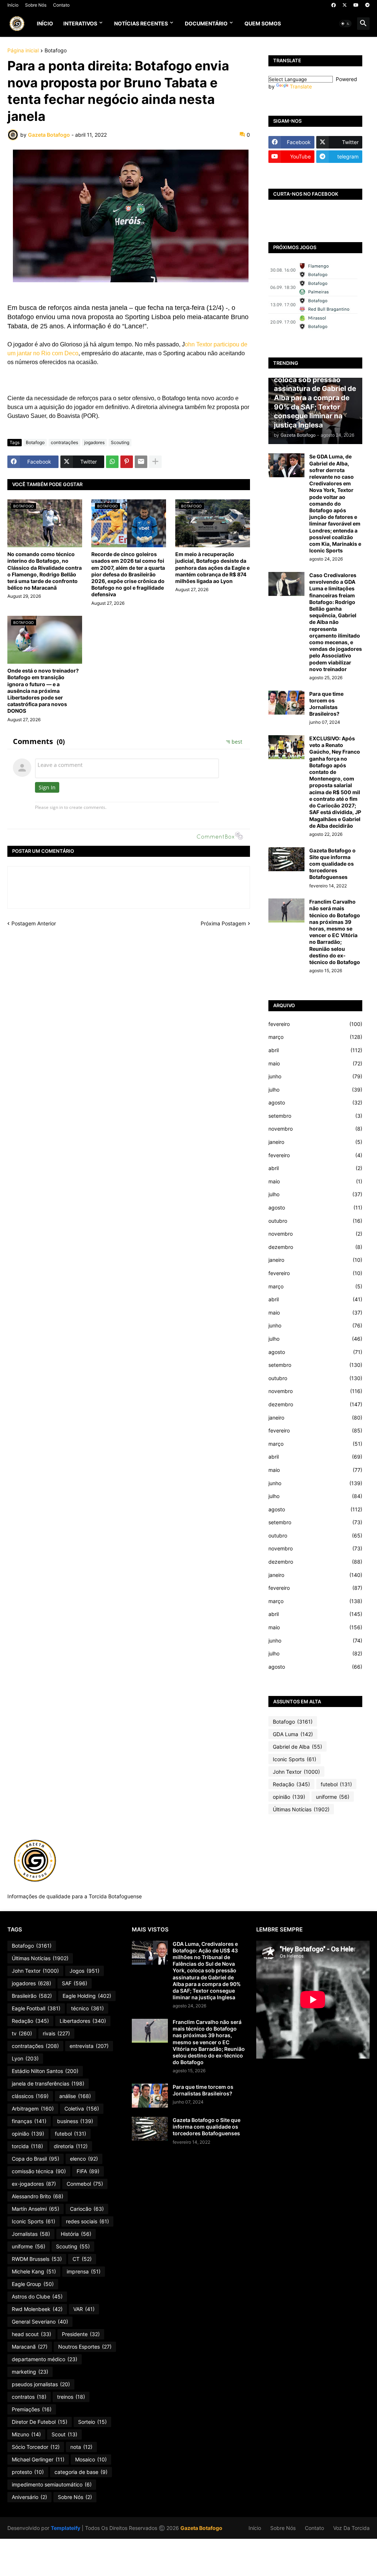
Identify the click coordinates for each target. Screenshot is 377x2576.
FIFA (88, 2171)
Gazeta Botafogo (201, 2528)
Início (13, 5)
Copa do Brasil (36, 2159)
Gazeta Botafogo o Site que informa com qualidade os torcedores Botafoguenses (332, 864)
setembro (315, 1116)
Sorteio (92, 2422)
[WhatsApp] (112, 462)
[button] (345, 24)
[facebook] (334, 5)
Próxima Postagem (223, 923)
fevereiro (315, 1024)
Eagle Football (36, 2008)
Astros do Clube (37, 2296)
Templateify (66, 2528)
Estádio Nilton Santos (45, 2071)
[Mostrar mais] (155, 462)
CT (82, 2259)
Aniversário (29, 2497)
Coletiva (82, 2109)
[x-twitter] (345, 5)
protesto (28, 2472)
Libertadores (83, 2021)
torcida (27, 2146)
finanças (29, 2121)
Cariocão (87, 2209)
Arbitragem (33, 2109)
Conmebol (85, 2184)
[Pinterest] (127, 462)
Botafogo (56, 51)
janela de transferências (48, 2083)
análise (75, 2096)
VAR (84, 2309)
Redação (291, 1784)
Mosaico (91, 2459)
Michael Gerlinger (38, 2459)
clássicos (30, 2096)
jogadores (94, 442)
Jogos (84, 1971)
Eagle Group (33, 2284)
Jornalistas (31, 2234)
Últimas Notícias (301, 1809)
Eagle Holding (87, 1996)
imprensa (84, 2271)
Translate (301, 86)
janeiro (315, 1142)
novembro (315, 1129)
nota (81, 2447)
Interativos (80, 23)
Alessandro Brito (38, 2196)
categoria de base (81, 2472)
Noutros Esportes (85, 2347)
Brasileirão (32, 1996)
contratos (29, 2397)
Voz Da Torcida (351, 2528)
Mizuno (26, 2434)
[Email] (141, 462)
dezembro (315, 1247)
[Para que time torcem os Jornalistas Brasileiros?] (286, 703)
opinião (289, 1797)
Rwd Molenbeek (37, 2309)
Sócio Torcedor (36, 2447)
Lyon (25, 2058)
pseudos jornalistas (41, 2384)
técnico (87, 2008)
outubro (315, 1221)
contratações (64, 442)
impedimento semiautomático (52, 2484)
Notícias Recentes (141, 23)
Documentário (206, 23)
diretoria (71, 2146)
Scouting (120, 442)
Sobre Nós (36, 5)
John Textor (296, 1772)
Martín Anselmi (36, 2209)
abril (315, 1050)
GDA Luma (293, 1734)
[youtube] (356, 5)
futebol (336, 1784)
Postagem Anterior (34, 923)
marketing (30, 2372)
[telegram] (367, 5)
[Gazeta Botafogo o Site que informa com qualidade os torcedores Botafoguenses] (286, 859)
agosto (315, 1102)
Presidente (81, 2334)
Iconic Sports (295, 1759)
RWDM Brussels (37, 2259)
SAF (75, 1983)
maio (315, 1063)
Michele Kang (34, 2271)
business (75, 2121)
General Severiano (40, 2322)
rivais (56, 2033)
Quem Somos (263, 23)
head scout (31, 2334)
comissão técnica (39, 2171)
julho (315, 1090)
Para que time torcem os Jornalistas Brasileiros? (326, 704)
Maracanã (30, 2347)
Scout (64, 2434)
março (315, 1037)
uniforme (333, 1797)
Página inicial (23, 51)
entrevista (89, 2046)
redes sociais (87, 2221)
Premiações (32, 2409)
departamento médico (45, 2359)
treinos (71, 2397)
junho (315, 1076)
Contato (61, 5)
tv (22, 2033)
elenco (84, 2159)
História (76, 2234)
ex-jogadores (34, 2184)
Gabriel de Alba (297, 1747)
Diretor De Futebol (40, 2422)
